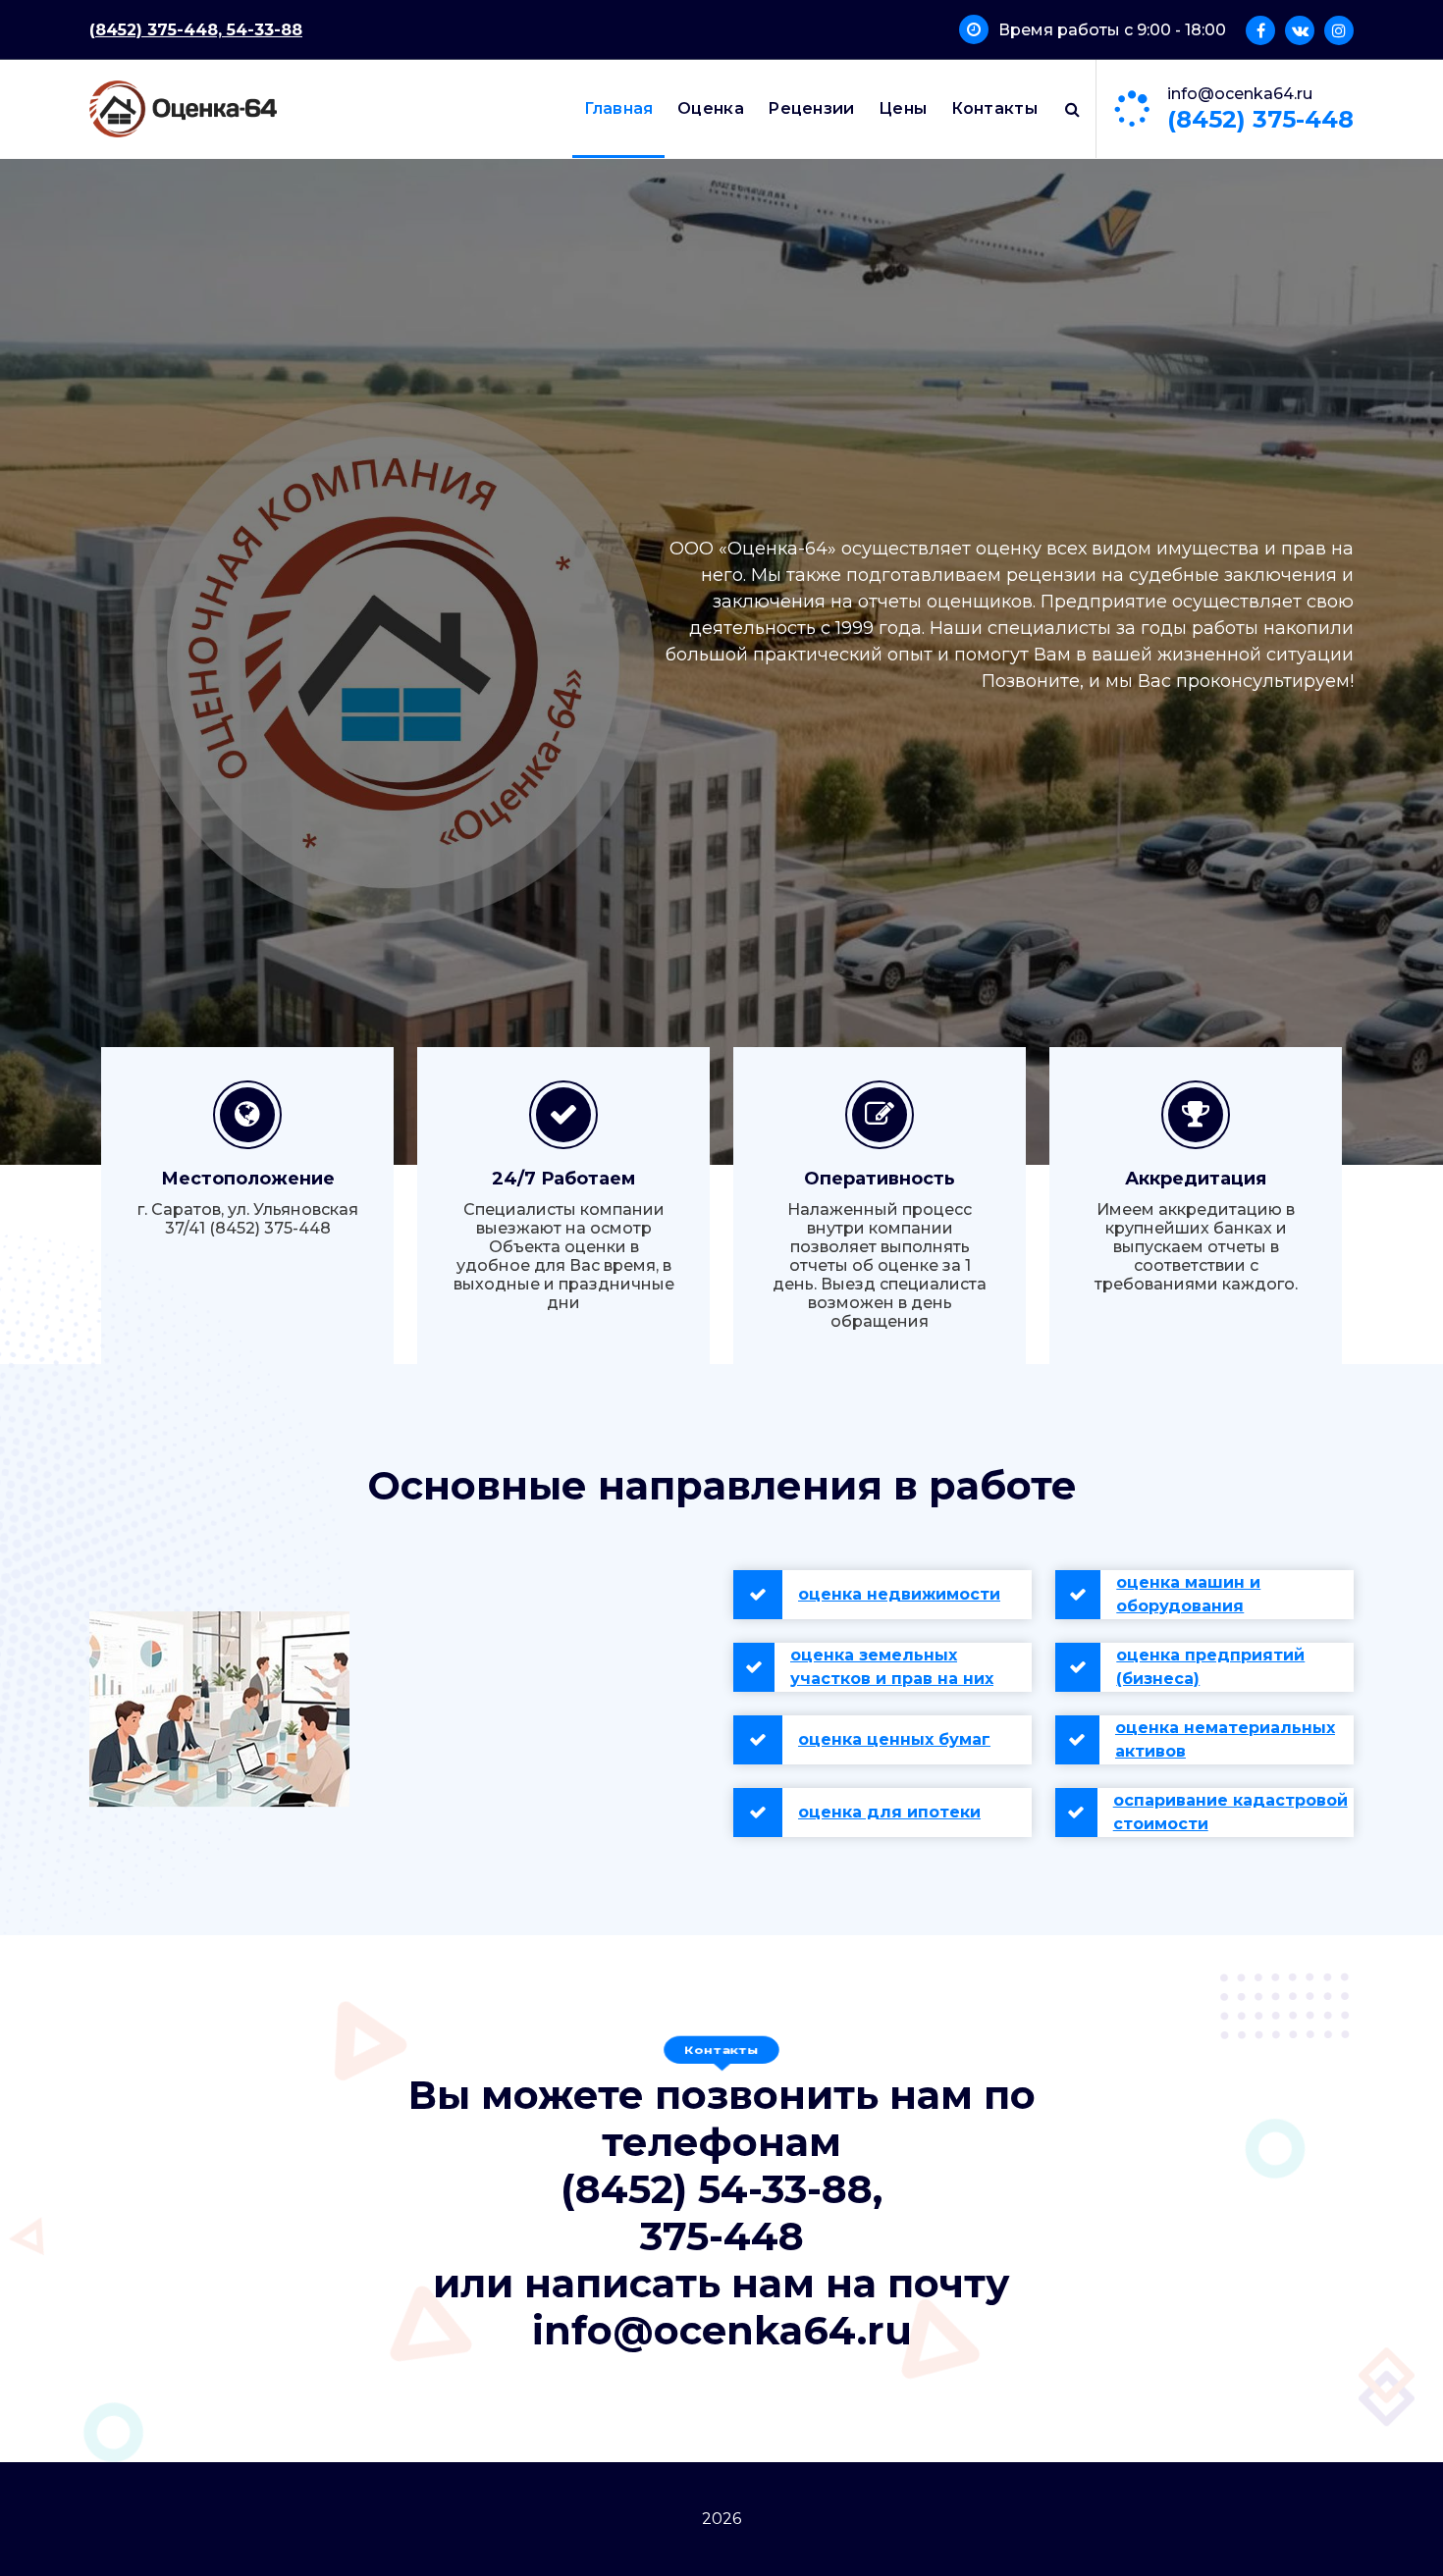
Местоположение (248, 1179)
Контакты (994, 108)
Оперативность (880, 1179)
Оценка (711, 108)
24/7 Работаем (563, 1179)
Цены (903, 108)
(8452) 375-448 (1260, 119)
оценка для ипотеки (889, 1812)
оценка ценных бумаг (894, 1739)
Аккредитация (1196, 1179)
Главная (619, 108)
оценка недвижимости (899, 1594)
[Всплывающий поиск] (1072, 109)
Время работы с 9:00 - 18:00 (1112, 30)
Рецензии (811, 108)
